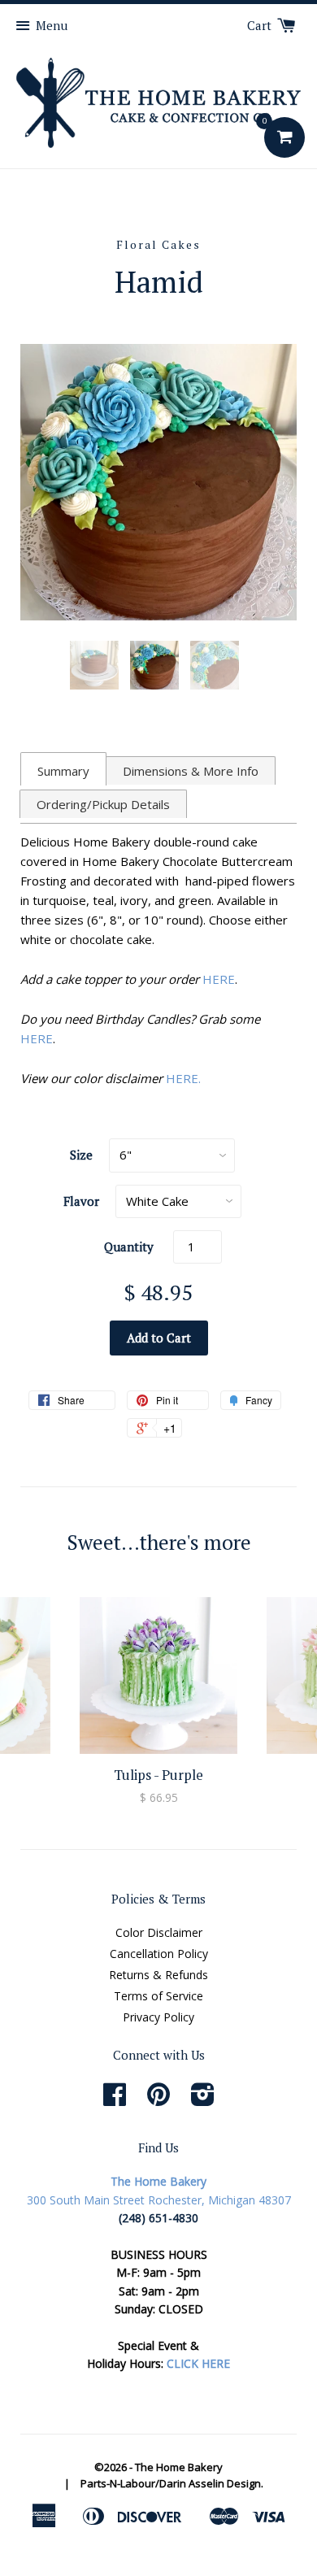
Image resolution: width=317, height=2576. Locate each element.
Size (81, 1155)
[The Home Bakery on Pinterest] (158, 2100)
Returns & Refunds (158, 1975)
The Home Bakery (179, 2467)
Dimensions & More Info (191, 771)
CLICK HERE (198, 2363)
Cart (261, 25)
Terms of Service (158, 1996)
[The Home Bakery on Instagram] (203, 2100)
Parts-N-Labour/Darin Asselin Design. (172, 2483)
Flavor (81, 1201)
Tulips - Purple (158, 1775)
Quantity (129, 1247)
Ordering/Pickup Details (103, 804)
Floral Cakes (158, 244)
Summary (63, 771)
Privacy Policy (158, 2017)
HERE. (183, 1078)
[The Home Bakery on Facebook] (115, 2100)
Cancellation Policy (159, 1954)
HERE (219, 979)
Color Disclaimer (159, 1932)
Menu (52, 25)
